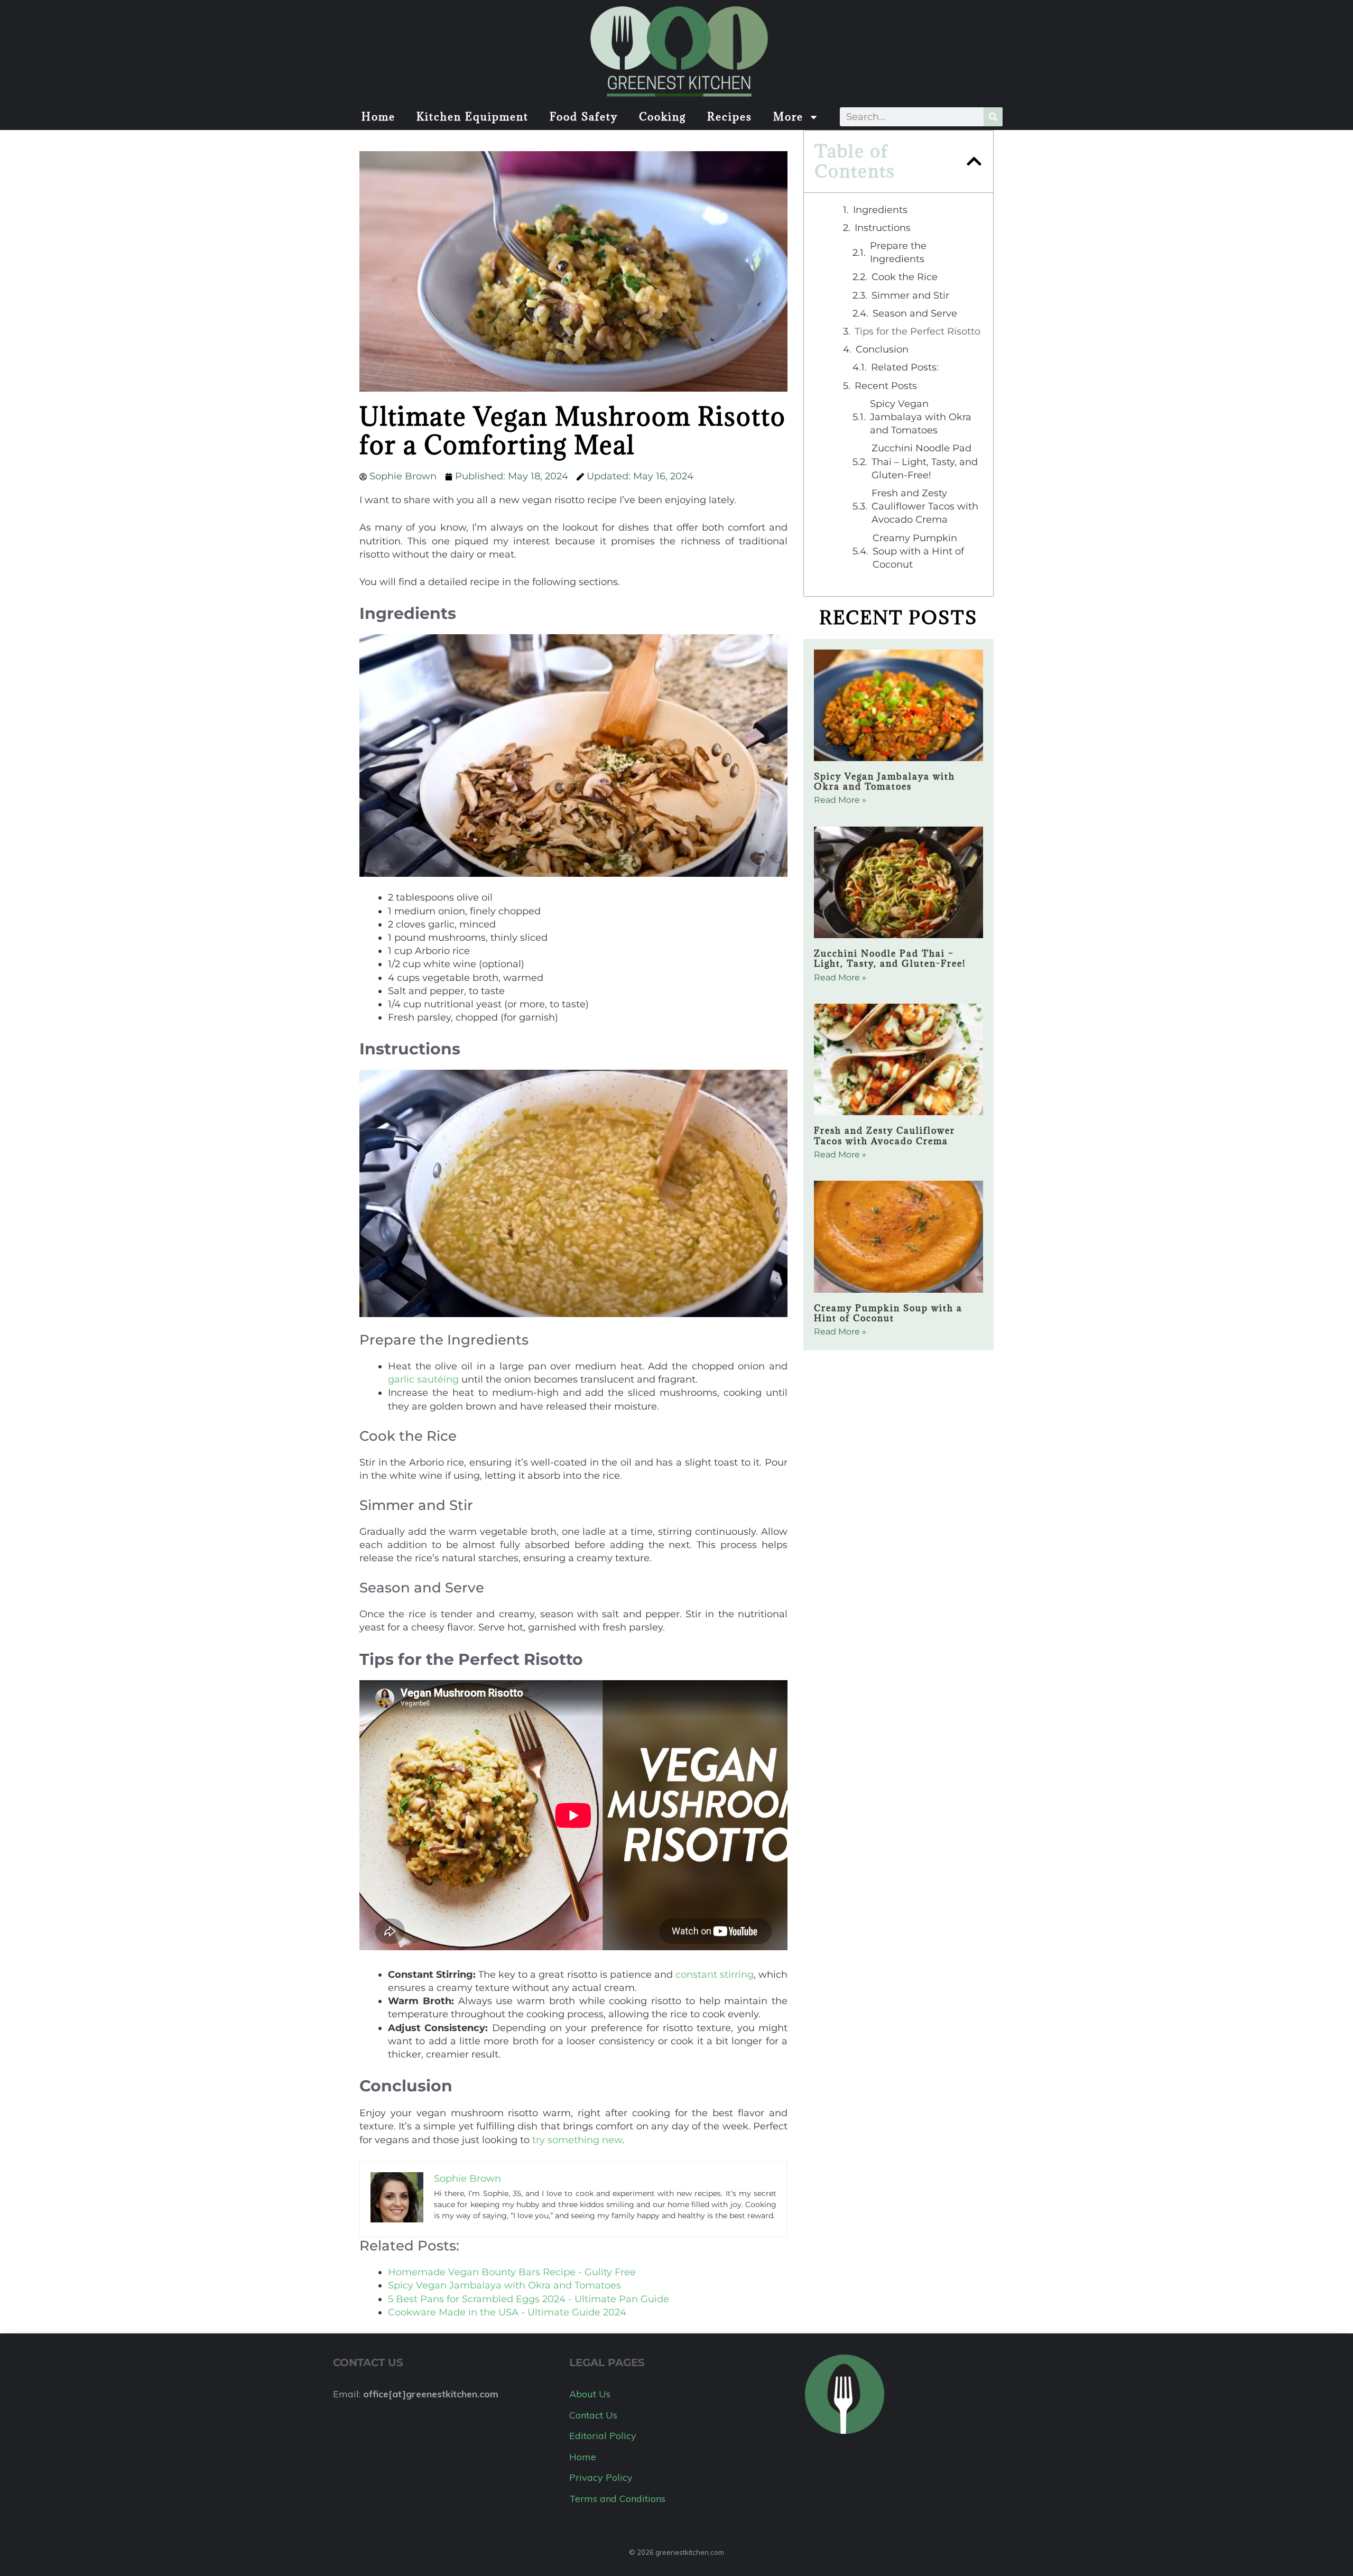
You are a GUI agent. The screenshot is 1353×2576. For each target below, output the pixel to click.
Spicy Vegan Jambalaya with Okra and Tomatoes (921, 417)
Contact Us (593, 2415)
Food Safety (584, 117)
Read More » (840, 800)
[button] (974, 161)
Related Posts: (905, 367)
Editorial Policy (603, 2436)
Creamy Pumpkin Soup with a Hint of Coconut (918, 551)
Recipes (730, 117)
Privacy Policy (601, 2477)
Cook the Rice (905, 277)
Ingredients (880, 210)
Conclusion (882, 349)
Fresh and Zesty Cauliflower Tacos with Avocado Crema (925, 506)
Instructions (883, 228)
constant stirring (715, 1975)
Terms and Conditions (617, 2499)
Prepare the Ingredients (898, 252)
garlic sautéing (423, 1379)
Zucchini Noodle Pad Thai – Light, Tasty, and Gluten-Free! (925, 461)
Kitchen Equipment (472, 117)
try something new (577, 2140)
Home (378, 117)
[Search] (993, 117)
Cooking (662, 117)
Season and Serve (915, 313)
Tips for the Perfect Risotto (918, 331)
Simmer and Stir (910, 295)
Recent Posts (886, 386)
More (788, 117)
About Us (590, 2394)
